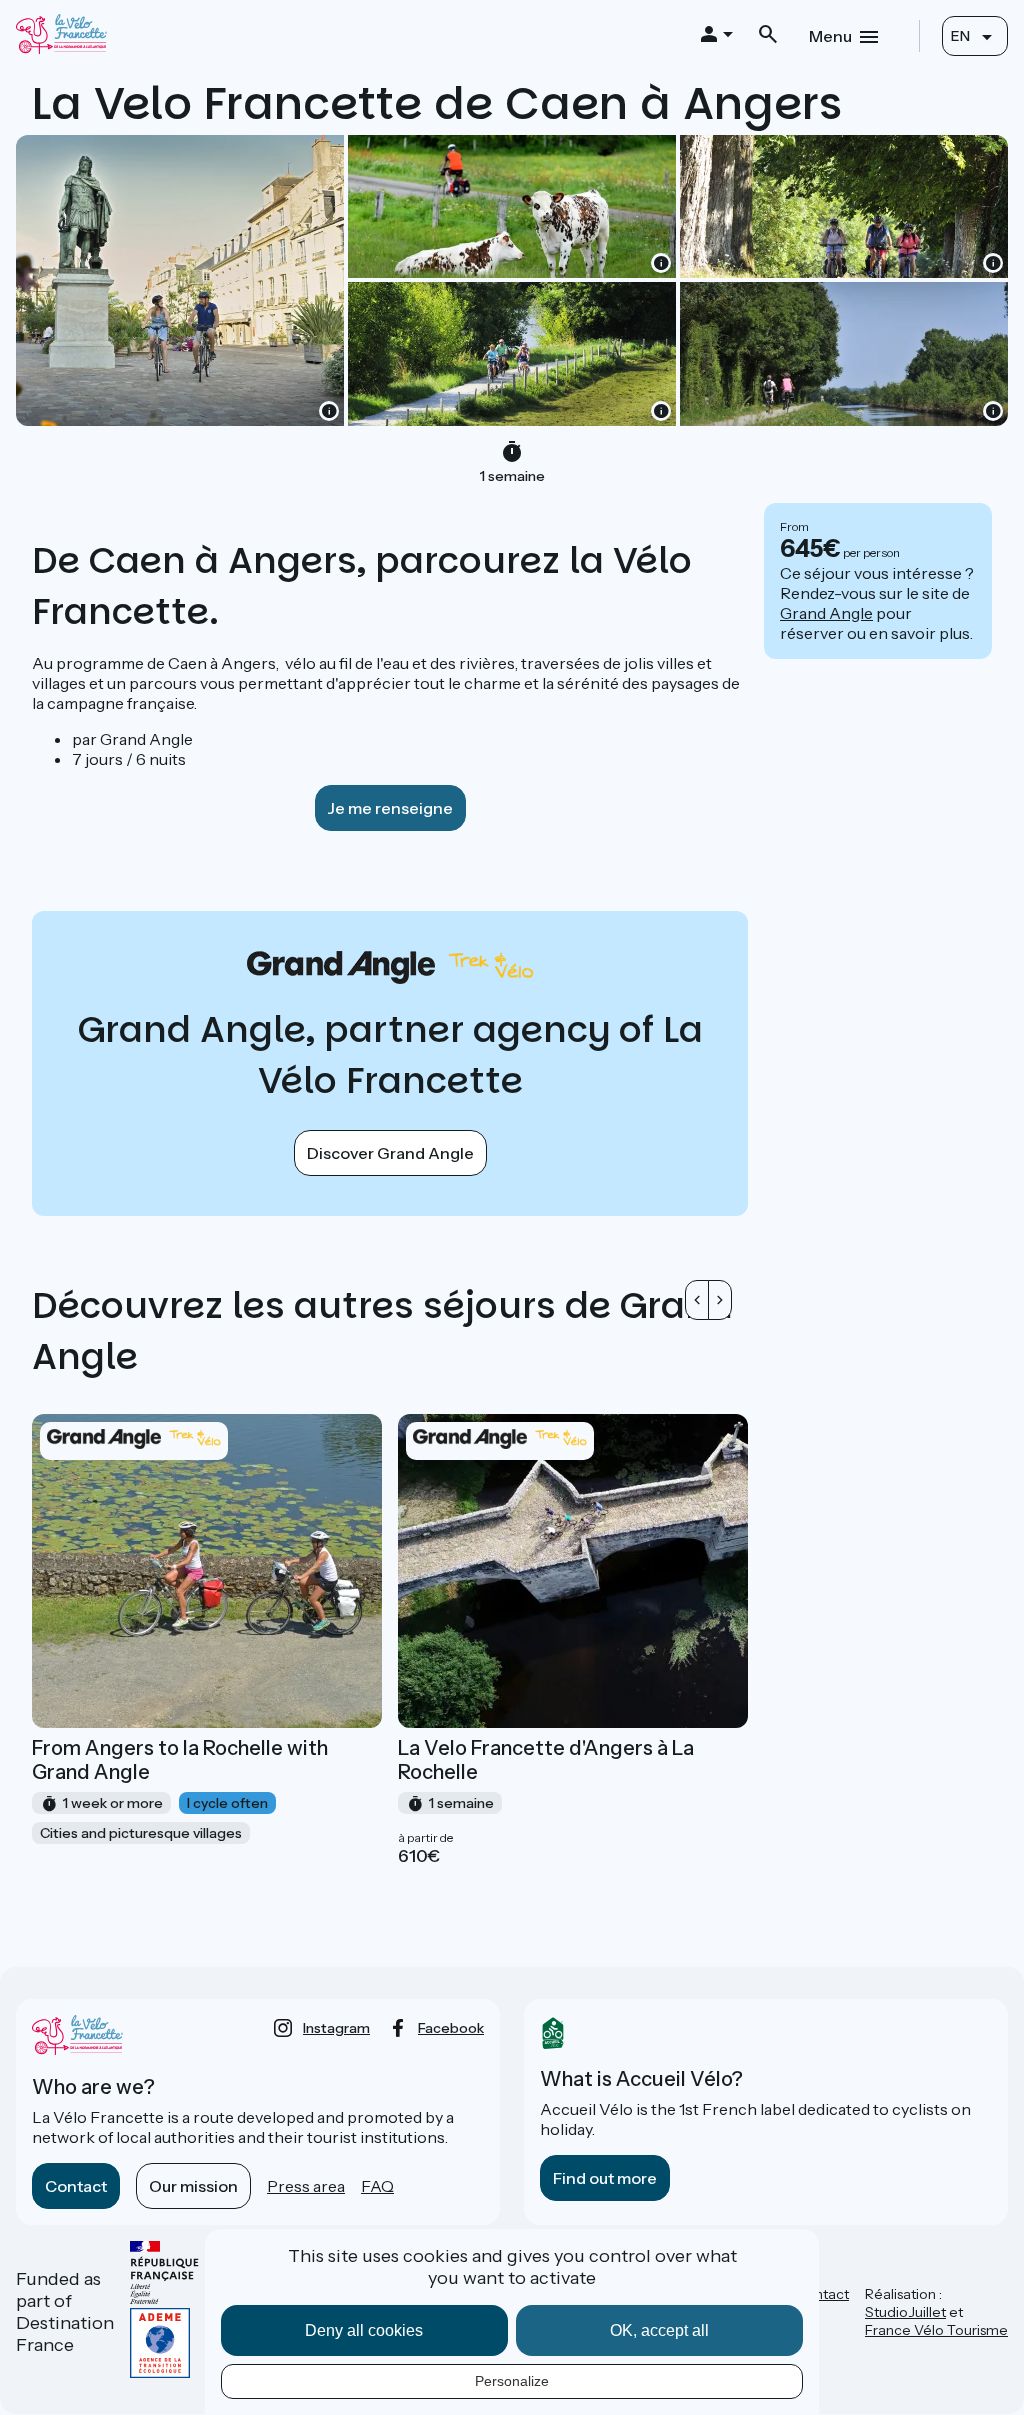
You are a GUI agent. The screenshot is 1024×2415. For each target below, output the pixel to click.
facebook (451, 2028)
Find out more (605, 2178)
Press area (306, 2186)
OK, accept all (659, 2330)
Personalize (512, 2381)
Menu (830, 36)
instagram (336, 2028)
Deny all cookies (364, 2330)
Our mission (193, 2186)
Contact (76, 2186)
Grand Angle (826, 613)
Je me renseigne (390, 808)
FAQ (377, 2186)
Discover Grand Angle (390, 1153)
